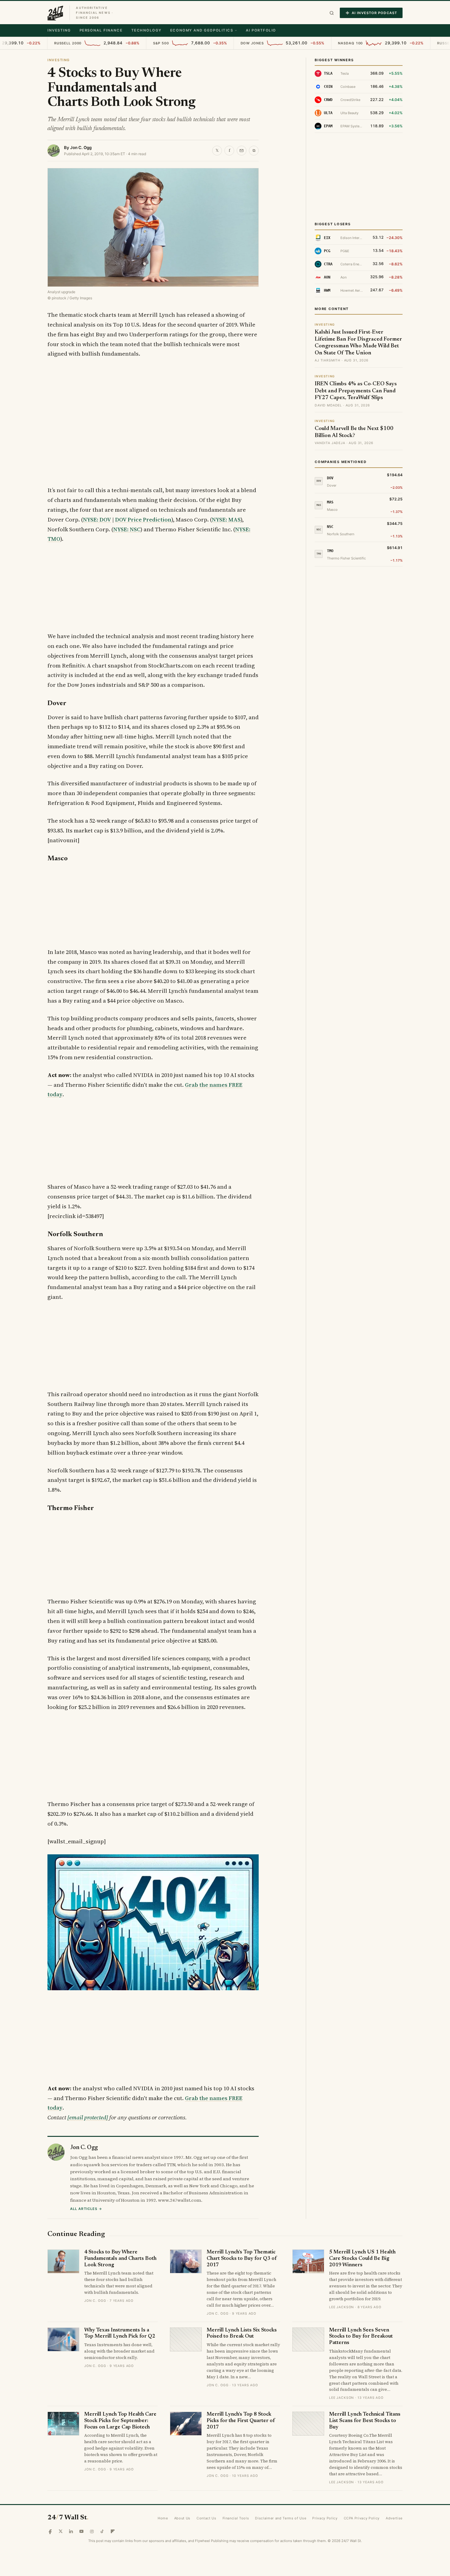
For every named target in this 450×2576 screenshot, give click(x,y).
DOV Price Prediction (143, 520)
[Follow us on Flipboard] (113, 2531)
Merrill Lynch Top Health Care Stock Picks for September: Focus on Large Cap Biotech (120, 2421)
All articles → (86, 2209)
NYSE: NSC (127, 529)
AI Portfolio (261, 30)
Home (163, 2518)
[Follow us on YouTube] (81, 2531)
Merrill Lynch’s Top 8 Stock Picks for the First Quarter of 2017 (241, 2421)
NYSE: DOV (97, 520)
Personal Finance (101, 30)
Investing (59, 30)
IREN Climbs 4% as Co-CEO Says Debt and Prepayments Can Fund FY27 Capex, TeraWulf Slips (356, 391)
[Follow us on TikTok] (102, 2531)
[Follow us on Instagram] (92, 2531)
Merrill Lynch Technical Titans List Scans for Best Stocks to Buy (365, 2421)
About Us (182, 2518)
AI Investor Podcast (374, 13)
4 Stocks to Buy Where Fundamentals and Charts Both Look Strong (120, 2259)
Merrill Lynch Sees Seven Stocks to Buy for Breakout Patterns (361, 2337)
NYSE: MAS (226, 520)
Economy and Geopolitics (202, 30)
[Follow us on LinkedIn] (71, 2531)
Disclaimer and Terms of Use (281, 2518)
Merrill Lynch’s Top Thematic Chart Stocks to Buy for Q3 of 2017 (242, 2259)
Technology (146, 30)
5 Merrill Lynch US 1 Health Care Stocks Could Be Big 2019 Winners (362, 2259)
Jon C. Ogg (81, 148)
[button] (332, 13)
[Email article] (242, 151)
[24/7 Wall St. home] (55, 13)
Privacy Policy (325, 2518)
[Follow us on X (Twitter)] (61, 2531)
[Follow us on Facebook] (50, 2531)
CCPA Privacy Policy (362, 2518)
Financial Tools (236, 2518)
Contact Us (206, 2518)
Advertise (394, 2518)
